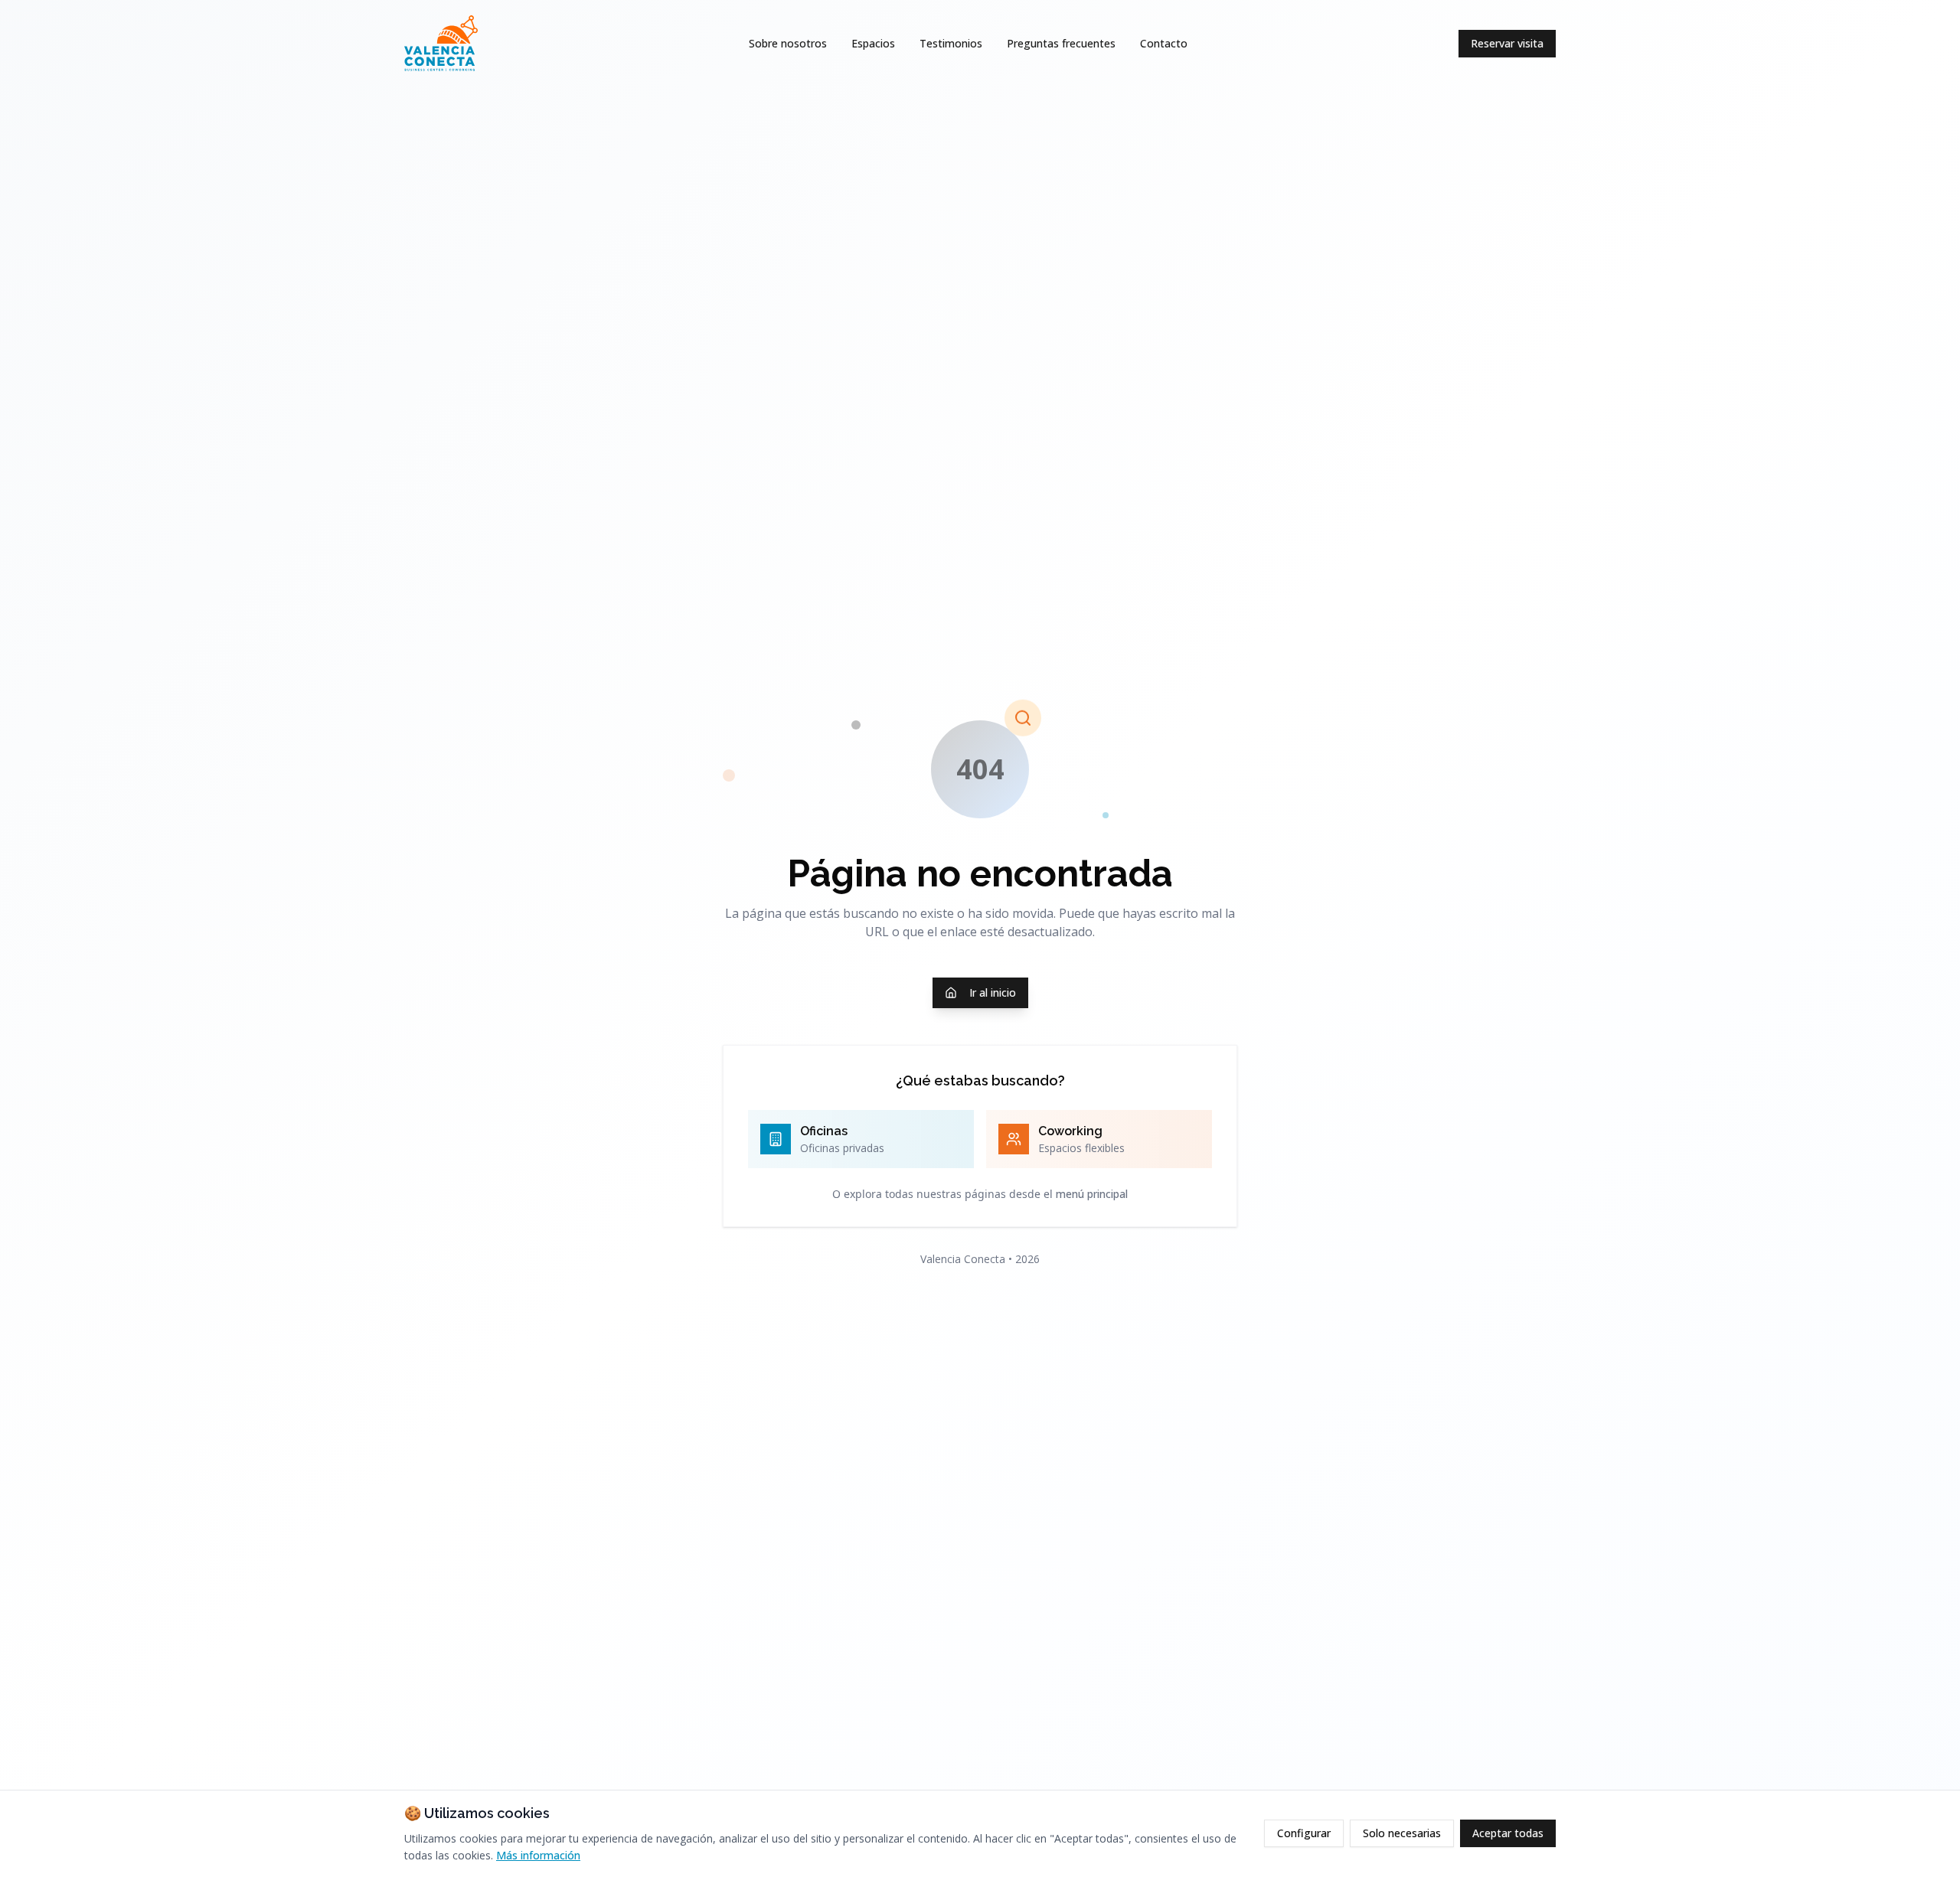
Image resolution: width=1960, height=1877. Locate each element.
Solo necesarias (1402, 1833)
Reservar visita (1507, 43)
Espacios (873, 43)
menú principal (1092, 1194)
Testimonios (951, 43)
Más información (538, 1855)
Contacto (1164, 43)
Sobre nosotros (788, 43)
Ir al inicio (993, 992)
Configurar (1304, 1833)
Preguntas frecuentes (1061, 43)
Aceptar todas (1508, 1833)
